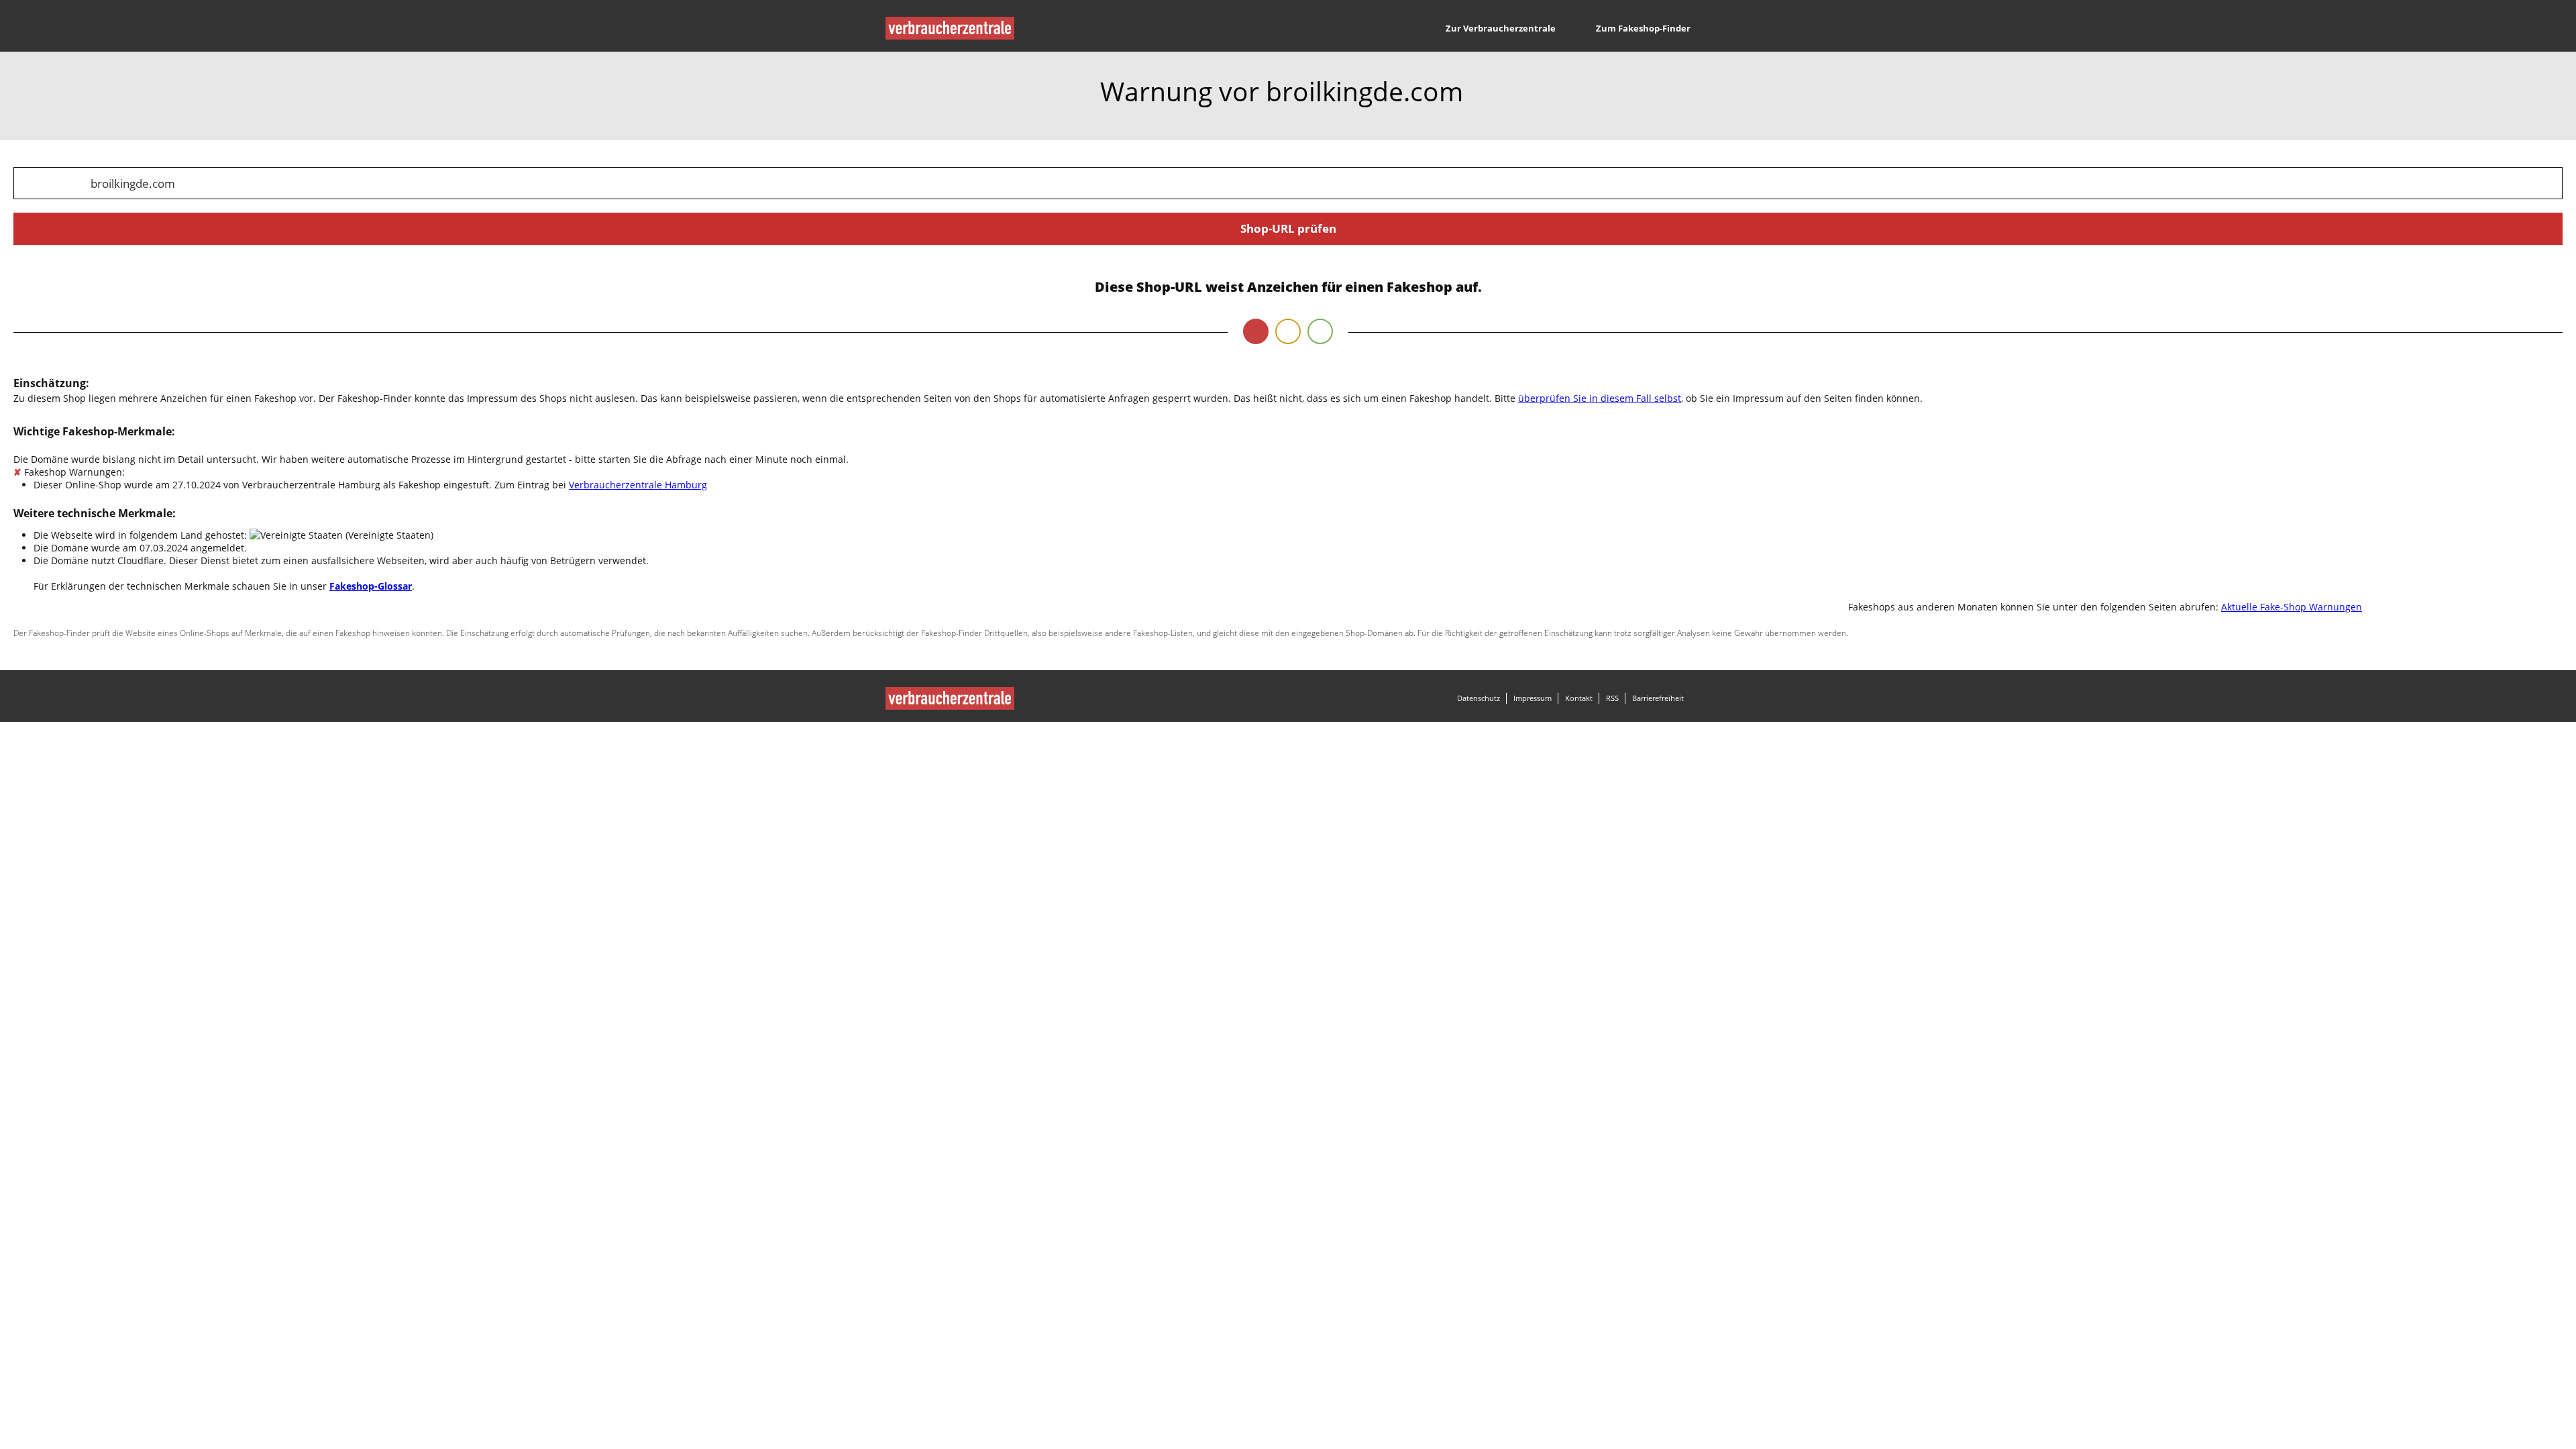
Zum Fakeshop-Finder (1643, 28)
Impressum (1533, 698)
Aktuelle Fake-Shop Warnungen (2292, 607)
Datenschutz (1479, 698)
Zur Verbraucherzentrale (1501, 28)
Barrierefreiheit (1658, 698)
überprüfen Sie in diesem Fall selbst (1600, 398)
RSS (1612, 698)
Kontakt (1579, 698)
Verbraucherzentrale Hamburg (638, 485)
